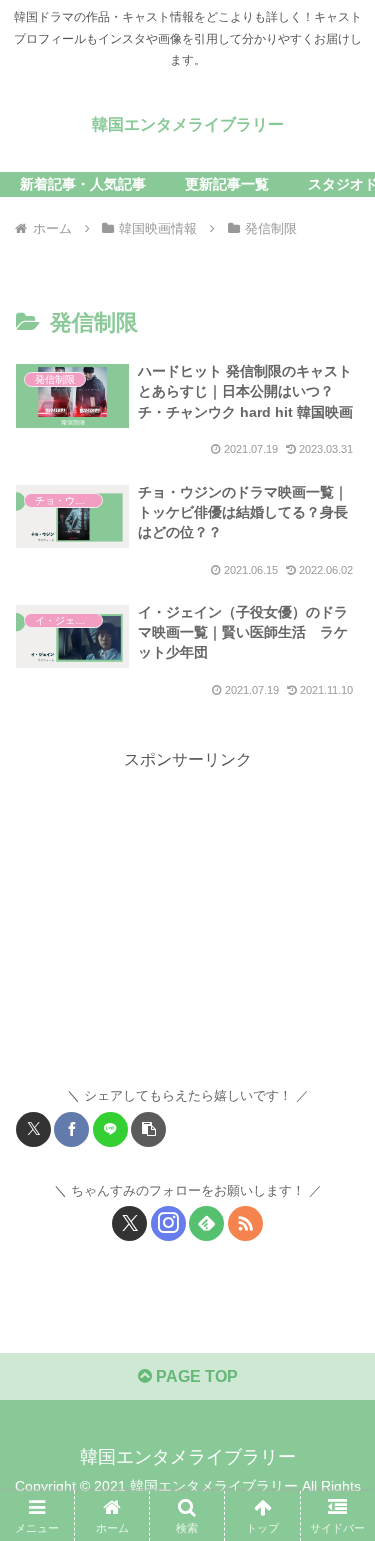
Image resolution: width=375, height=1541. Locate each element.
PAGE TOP (195, 1376)
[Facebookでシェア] (71, 1129)
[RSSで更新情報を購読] (245, 1223)
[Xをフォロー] (129, 1223)
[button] (148, 1129)
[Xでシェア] (33, 1129)
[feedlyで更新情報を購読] (206, 1223)
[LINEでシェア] (110, 1129)
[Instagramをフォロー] (168, 1223)
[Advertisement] (187, 915)
